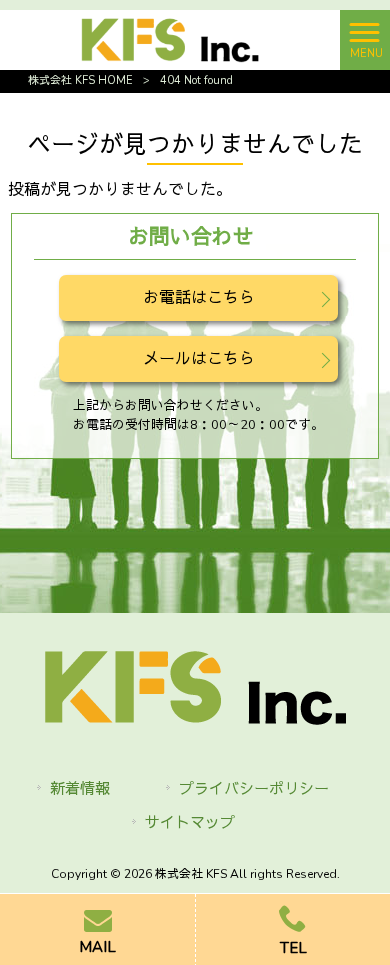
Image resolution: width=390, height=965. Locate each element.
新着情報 (80, 789)
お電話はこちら (199, 298)
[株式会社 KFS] (170, 39)
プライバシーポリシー (254, 789)
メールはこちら (199, 359)
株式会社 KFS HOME (80, 80)
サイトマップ (190, 823)
